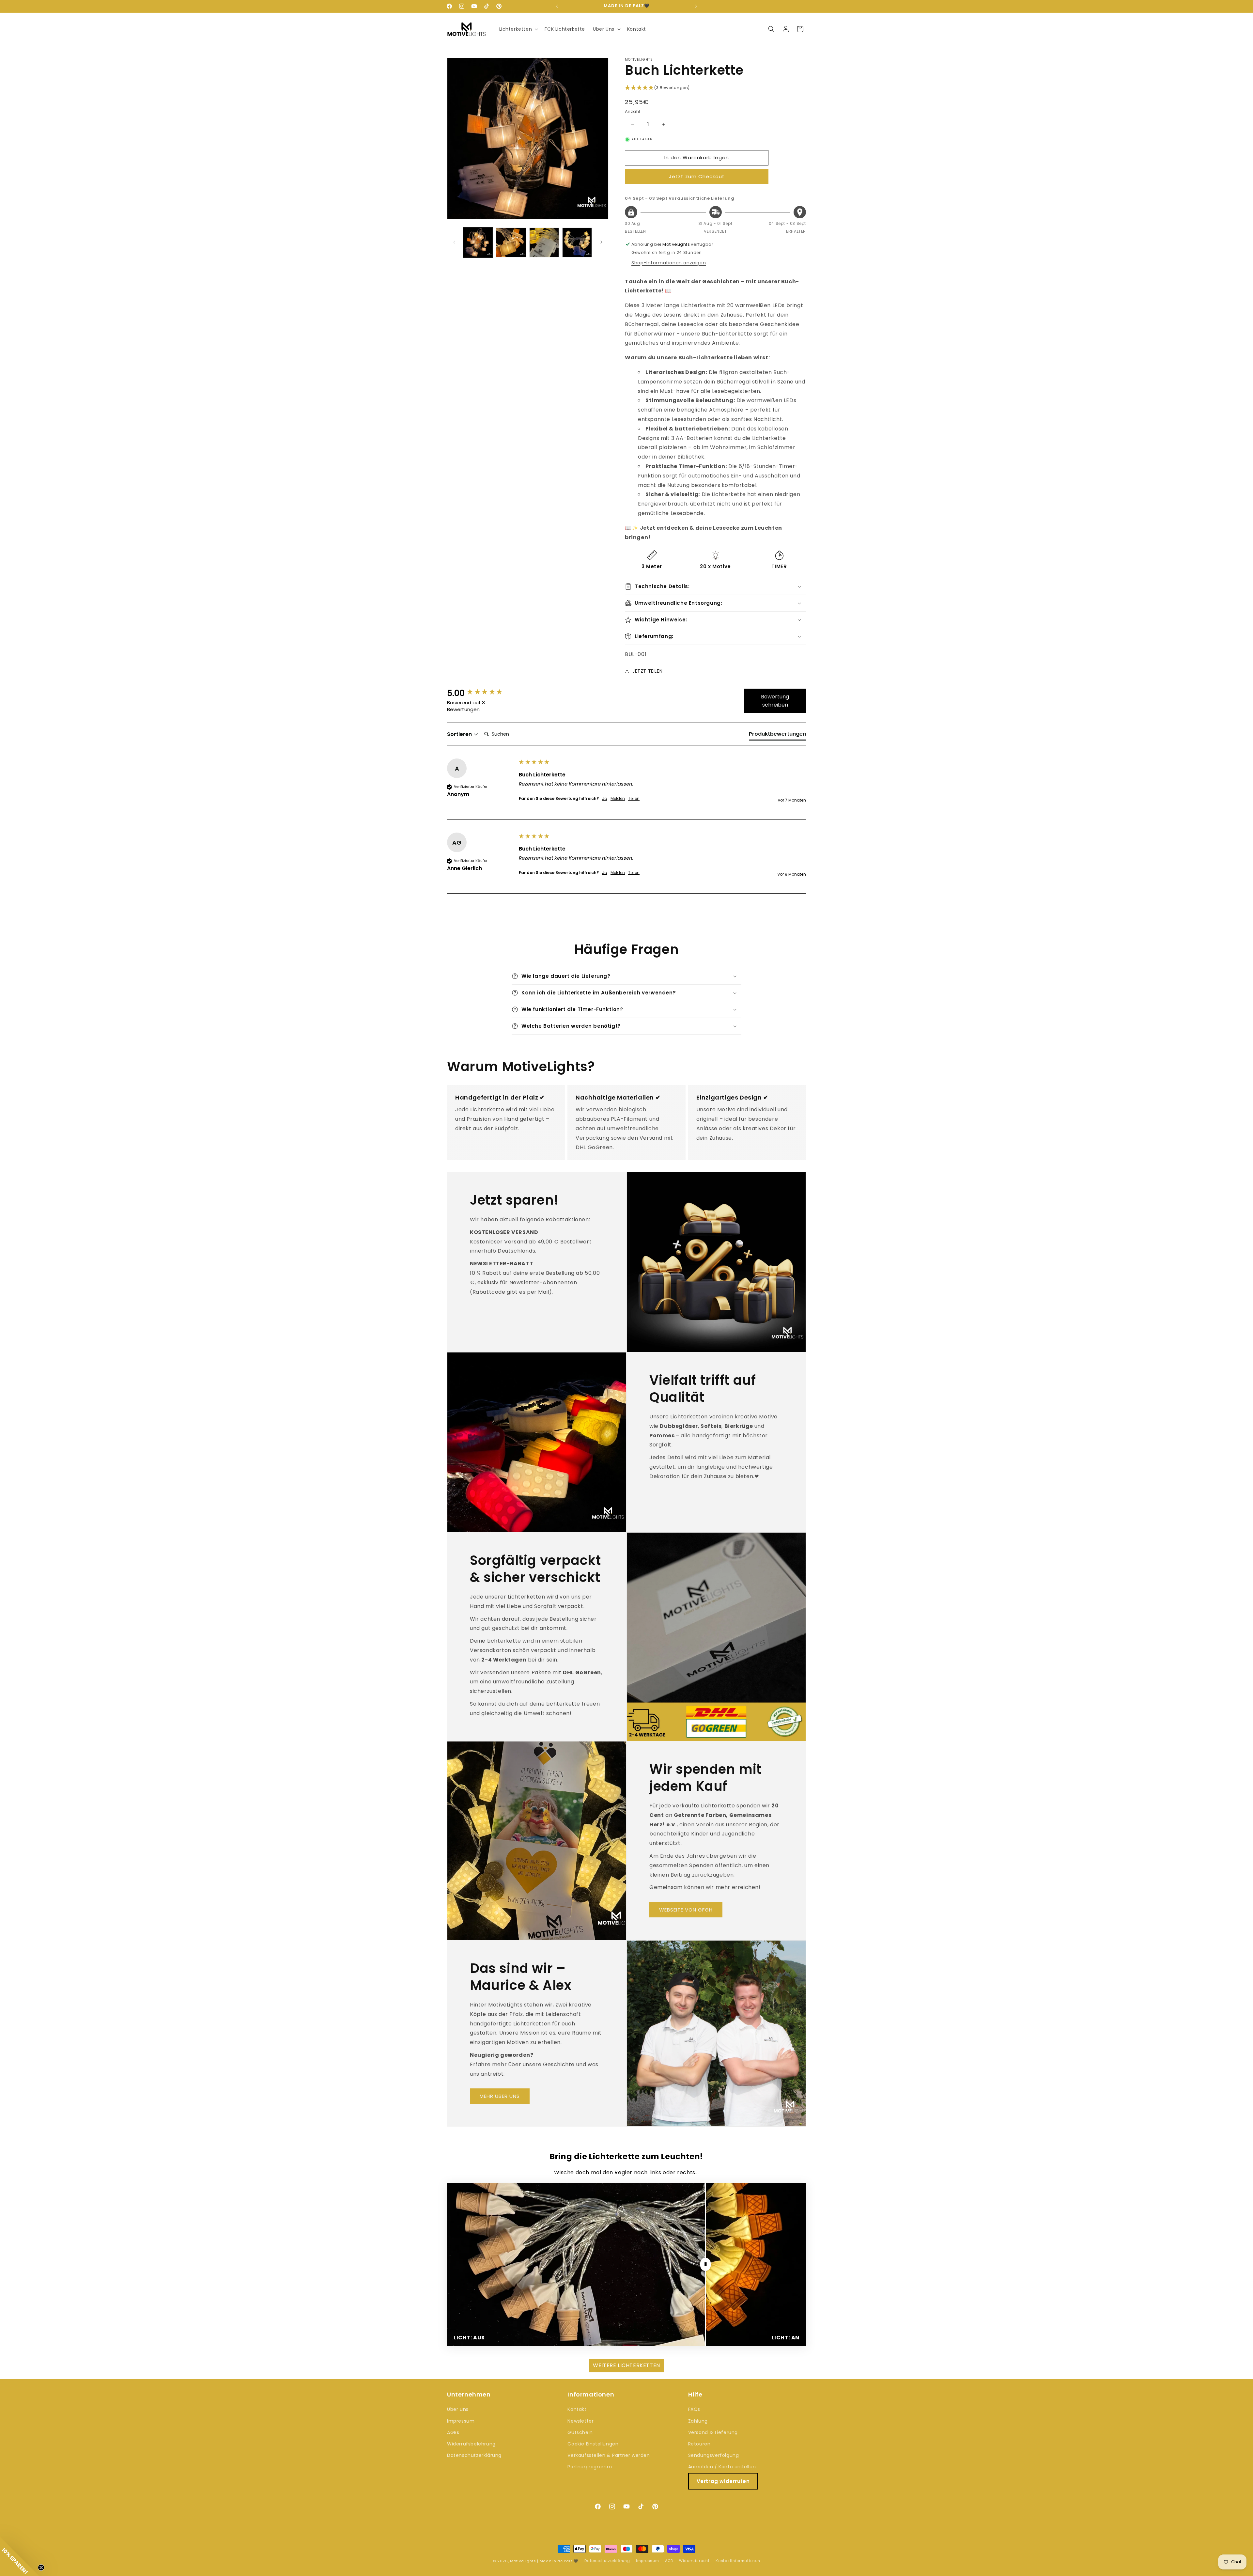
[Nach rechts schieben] (601, 242)
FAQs (694, 2409)
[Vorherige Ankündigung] (557, 6)
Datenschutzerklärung (474, 2455)
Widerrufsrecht (694, 2561)
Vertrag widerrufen (723, 2481)
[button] (518, 29)
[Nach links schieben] (454, 242)
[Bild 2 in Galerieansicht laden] (511, 242)
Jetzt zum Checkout (697, 176)
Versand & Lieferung (713, 2432)
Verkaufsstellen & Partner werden (609, 2455)
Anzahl (632, 111)
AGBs (453, 2432)
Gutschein (580, 2432)
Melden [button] (618, 799)
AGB (669, 2561)
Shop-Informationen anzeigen (669, 263)
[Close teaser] (41, 2568)
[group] (481, 693)
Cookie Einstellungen (593, 2444)
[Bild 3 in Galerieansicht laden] (544, 242)
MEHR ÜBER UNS (500, 2096)
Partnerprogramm (590, 2467)
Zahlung (698, 2421)
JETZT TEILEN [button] (647, 671)
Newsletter (580, 2421)
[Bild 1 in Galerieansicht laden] (478, 242)
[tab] (777, 735)
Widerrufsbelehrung (471, 2444)
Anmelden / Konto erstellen (722, 2467)
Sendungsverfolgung (714, 2455)
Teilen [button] (634, 799)
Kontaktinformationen (738, 2561)
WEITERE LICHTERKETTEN (626, 2365)
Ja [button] (605, 799)
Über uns (458, 2409)
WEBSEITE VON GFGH (686, 1910)
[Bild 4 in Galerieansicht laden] (577, 242)
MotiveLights (523, 2561)
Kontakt (577, 2409)
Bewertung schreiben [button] (775, 701)
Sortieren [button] (460, 734)
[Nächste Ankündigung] (696, 6)
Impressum (461, 2421)
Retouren (699, 2444)
